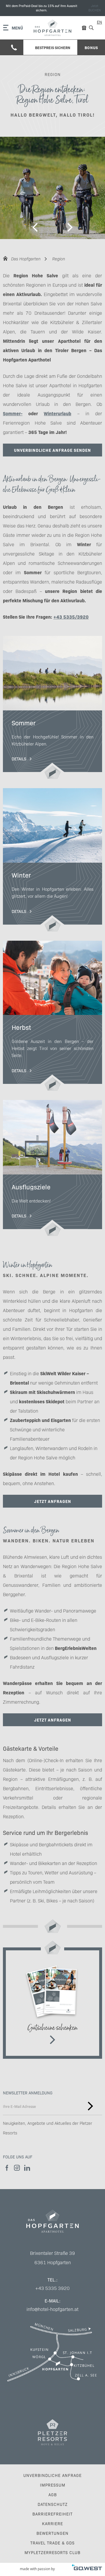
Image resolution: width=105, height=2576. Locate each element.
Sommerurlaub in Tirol (52, 708)
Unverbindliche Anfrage (52, 2475)
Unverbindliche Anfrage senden (52, 450)
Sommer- (13, 413)
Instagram (17, 2168)
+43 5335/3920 (71, 617)
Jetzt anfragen (53, 1501)
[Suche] (91, 28)
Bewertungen (52, 2533)
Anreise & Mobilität (52, 2352)
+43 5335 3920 (52, 2288)
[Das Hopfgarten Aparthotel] (52, 28)
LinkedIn (27, 2168)
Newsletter (90, 2106)
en (99, 22)
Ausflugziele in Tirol (52, 1168)
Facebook (7, 2168)
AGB (53, 2494)
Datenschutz (53, 2504)
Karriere (52, 2523)
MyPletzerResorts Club (52, 2552)
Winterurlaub (57, 413)
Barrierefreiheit (52, 2514)
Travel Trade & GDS (52, 2543)
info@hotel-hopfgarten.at (52, 2309)
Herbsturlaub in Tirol (52, 1016)
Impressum (53, 2485)
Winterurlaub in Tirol (52, 860)
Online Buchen (52, 8)
